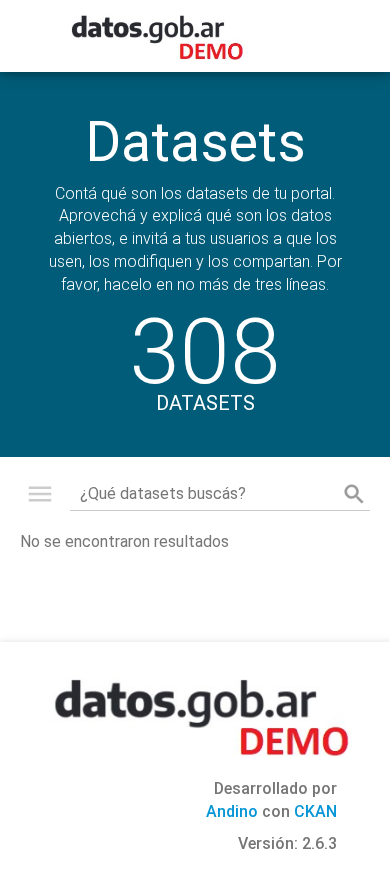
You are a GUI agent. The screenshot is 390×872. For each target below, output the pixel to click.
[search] (354, 494)
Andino (232, 811)
